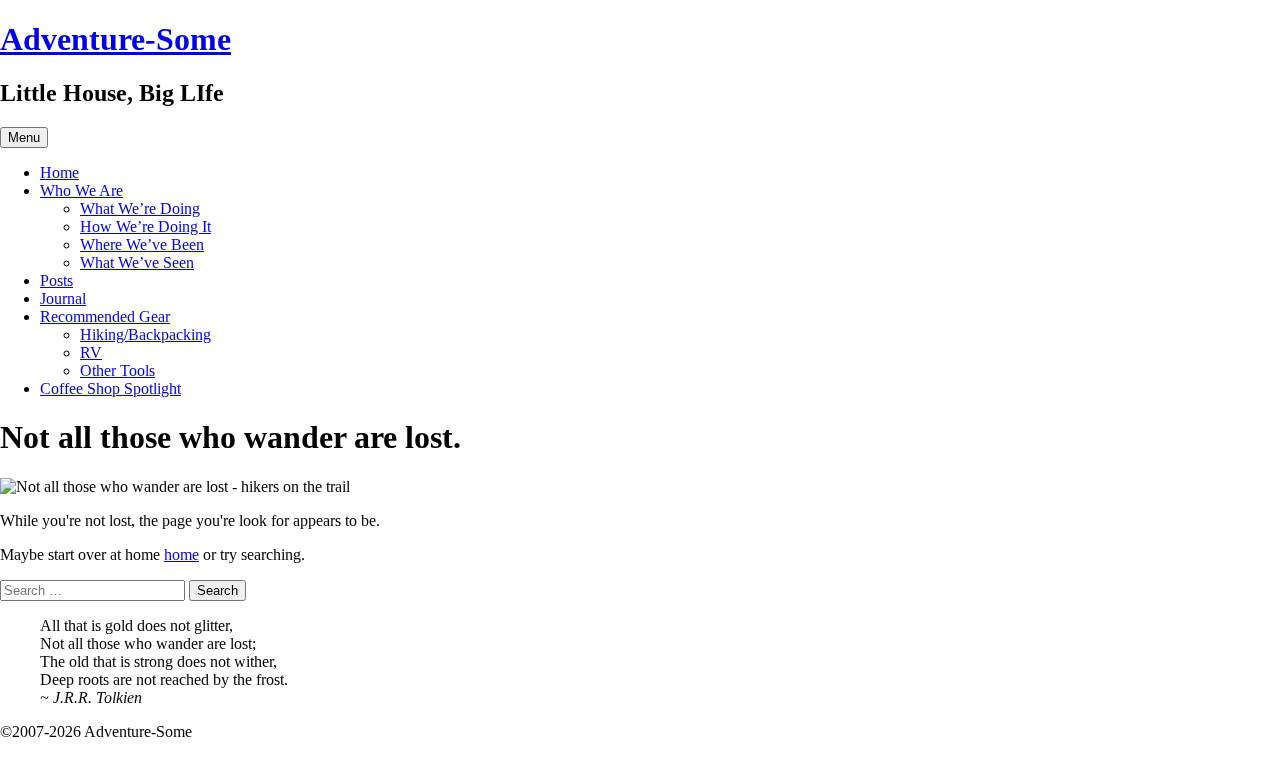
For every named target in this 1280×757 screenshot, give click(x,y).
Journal (63, 298)
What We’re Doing (140, 208)
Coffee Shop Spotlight (110, 388)
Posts (56, 280)
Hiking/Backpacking (145, 334)
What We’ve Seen (137, 262)
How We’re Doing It (145, 226)
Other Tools (117, 370)
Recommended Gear (105, 316)
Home (59, 172)
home (181, 554)
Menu (24, 137)
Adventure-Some (115, 39)
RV (91, 352)
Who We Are (81, 190)
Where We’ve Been (142, 244)
